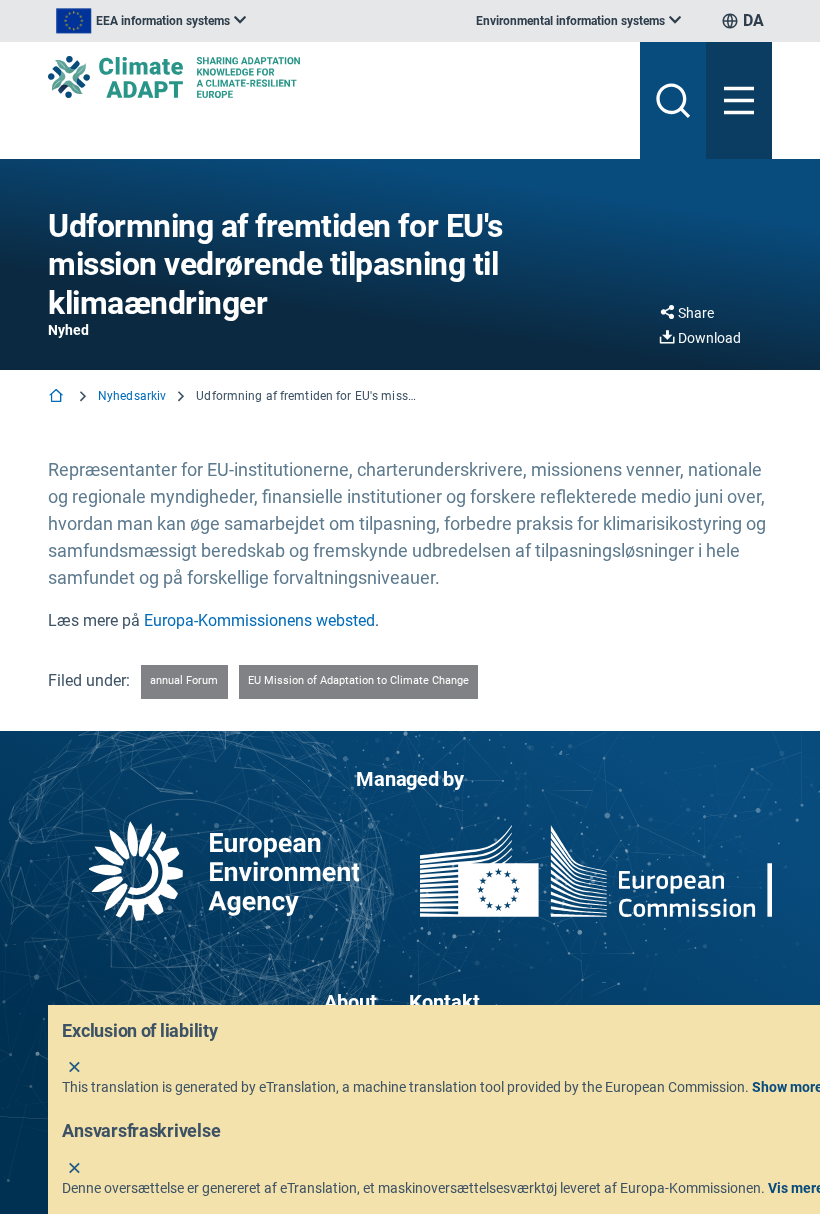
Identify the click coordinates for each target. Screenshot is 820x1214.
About (350, 1002)
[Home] (58, 397)
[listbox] (151, 21)
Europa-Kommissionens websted (259, 620)
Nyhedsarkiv (132, 396)
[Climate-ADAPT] (336, 77)
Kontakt (444, 1002)
